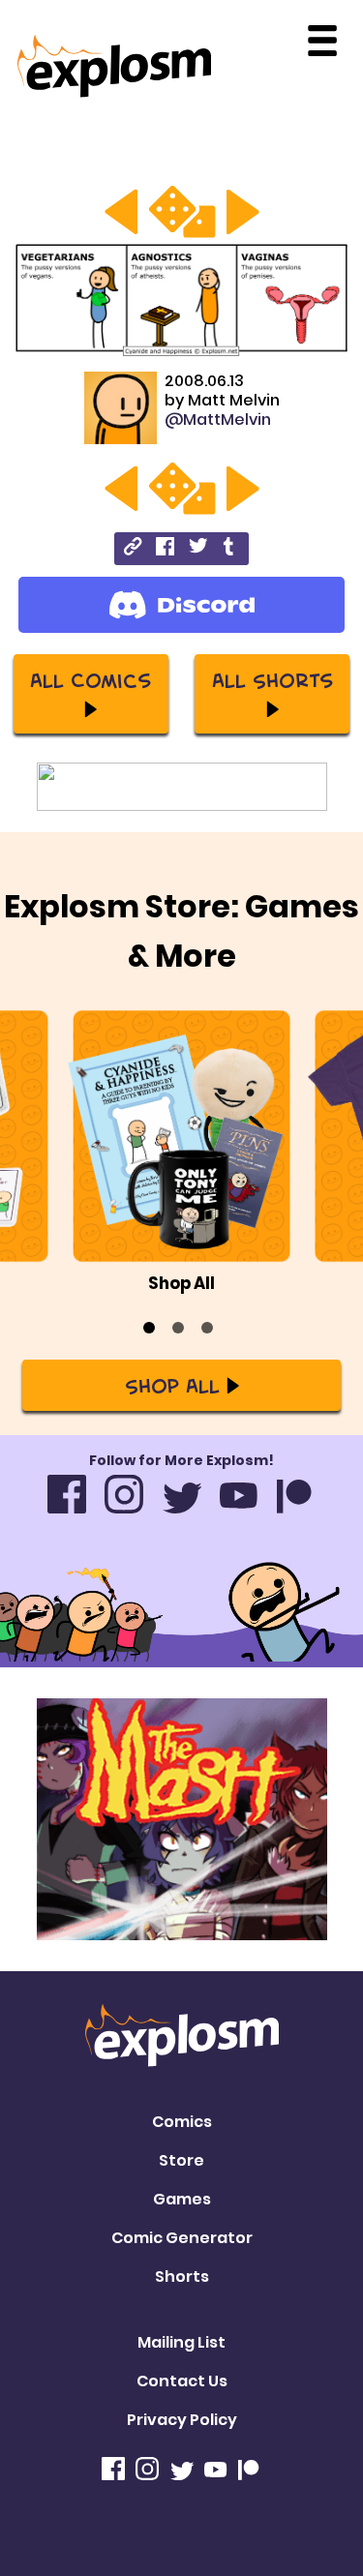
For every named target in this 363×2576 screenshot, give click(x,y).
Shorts (182, 2276)
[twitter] (198, 548)
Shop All (172, 1385)
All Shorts (272, 679)
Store (181, 2160)
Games (182, 2199)
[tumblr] (230, 549)
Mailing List (181, 2342)
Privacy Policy (182, 2420)
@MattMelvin (218, 419)
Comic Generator (182, 2238)
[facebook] (165, 549)
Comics (182, 2122)
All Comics (91, 679)
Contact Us (182, 2381)
